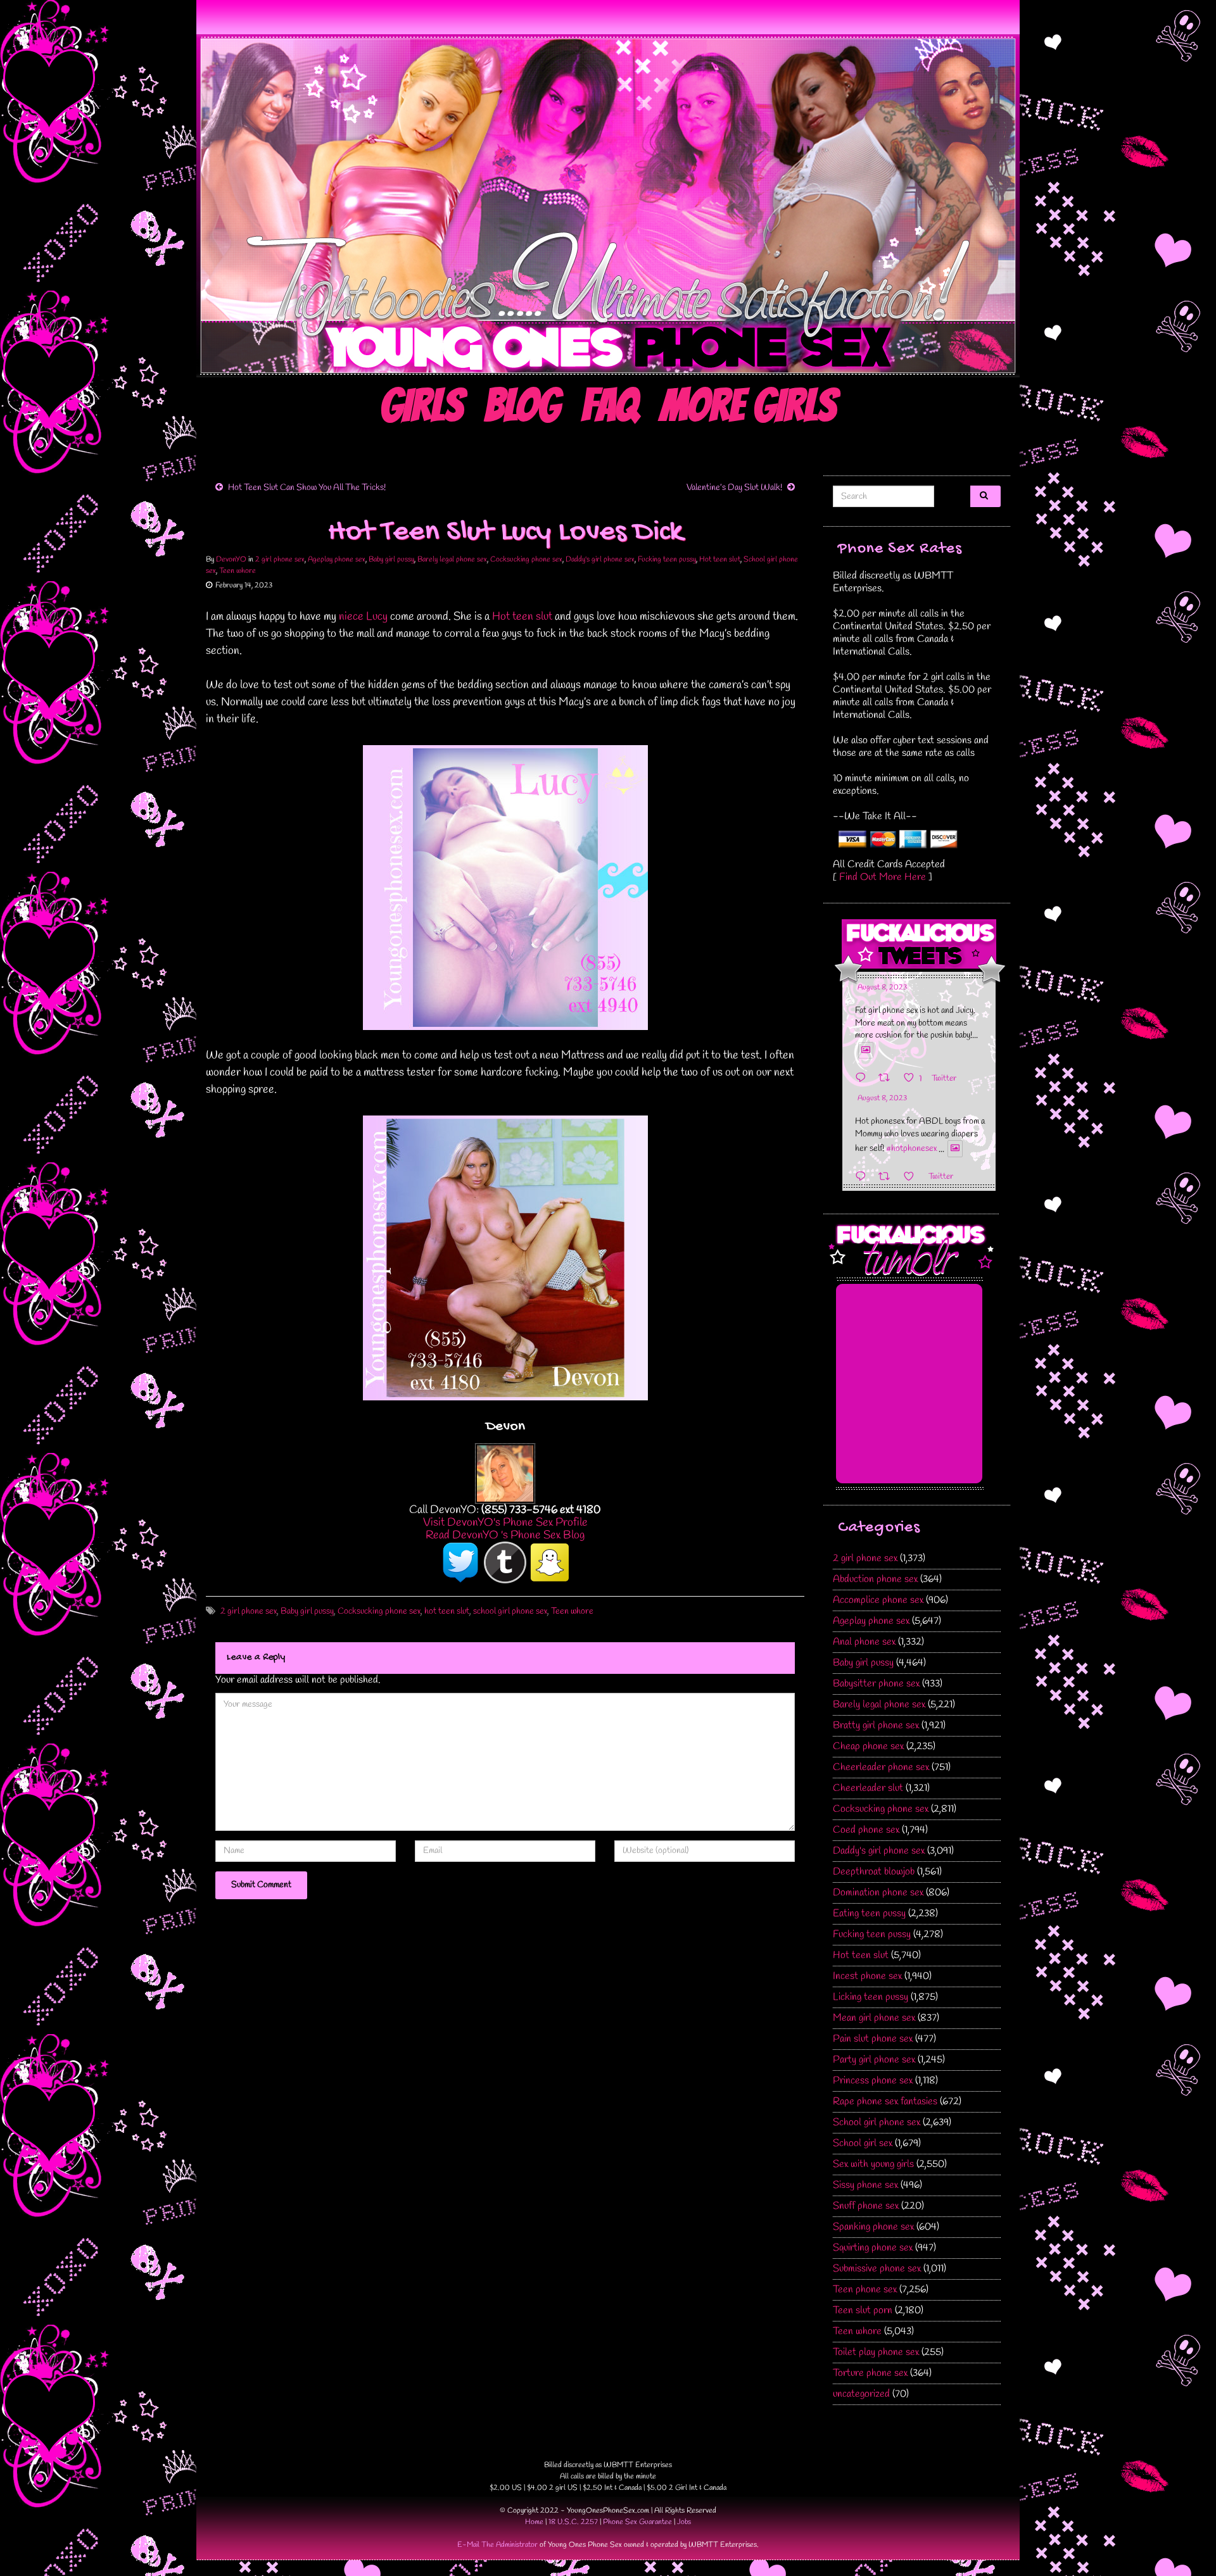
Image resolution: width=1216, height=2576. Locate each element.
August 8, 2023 (882, 988)
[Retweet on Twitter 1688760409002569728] (888, 1177)
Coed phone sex (866, 1830)
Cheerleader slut (868, 1788)
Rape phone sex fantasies (885, 2102)
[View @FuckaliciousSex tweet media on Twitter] (866, 1050)
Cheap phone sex (868, 1746)
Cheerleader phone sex (881, 1767)
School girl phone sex (877, 2122)
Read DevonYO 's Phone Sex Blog (505, 1535)
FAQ (610, 406)
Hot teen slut (720, 560)
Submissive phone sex (877, 2269)
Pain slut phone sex (873, 2039)
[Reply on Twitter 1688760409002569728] (864, 1177)
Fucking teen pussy (667, 560)
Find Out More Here (883, 877)
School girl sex (863, 2143)
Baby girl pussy (391, 560)
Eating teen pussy (869, 1913)
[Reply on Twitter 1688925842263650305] (864, 1078)
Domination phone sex (878, 1893)
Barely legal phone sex (452, 560)
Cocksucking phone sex (526, 560)
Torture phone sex (870, 2373)
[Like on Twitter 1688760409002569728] (913, 1177)
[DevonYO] (505, 1472)
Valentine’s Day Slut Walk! (734, 488)
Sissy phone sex (865, 2185)
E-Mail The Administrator (497, 2545)
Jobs (684, 2522)
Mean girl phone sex (874, 2018)
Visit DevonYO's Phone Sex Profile (505, 1523)
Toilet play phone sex (876, 2352)
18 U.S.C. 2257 (573, 2522)
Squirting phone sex (873, 2248)
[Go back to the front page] (608, 206)
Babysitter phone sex (876, 1684)
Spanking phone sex (873, 2227)
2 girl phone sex (280, 560)
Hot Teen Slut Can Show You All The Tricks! (307, 488)
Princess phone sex (873, 2081)
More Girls (748, 406)
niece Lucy (363, 617)
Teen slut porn (863, 2310)
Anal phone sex (864, 1642)
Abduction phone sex (875, 1579)
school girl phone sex (510, 1612)
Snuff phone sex (866, 2206)
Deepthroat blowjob (874, 1872)
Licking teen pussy (871, 1997)
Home (534, 2522)
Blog (522, 406)
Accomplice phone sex (878, 1600)
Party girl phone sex (874, 2060)
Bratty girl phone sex (876, 1725)
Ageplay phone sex (337, 560)
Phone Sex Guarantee (637, 2522)
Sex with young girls (873, 2164)
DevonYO (231, 560)
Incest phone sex (867, 1976)
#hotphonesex (911, 1149)
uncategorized (861, 2394)
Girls (421, 406)
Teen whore (237, 571)
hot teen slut (447, 1612)
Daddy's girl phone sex (600, 560)
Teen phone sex (865, 2290)
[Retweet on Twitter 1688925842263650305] (888, 1078)
